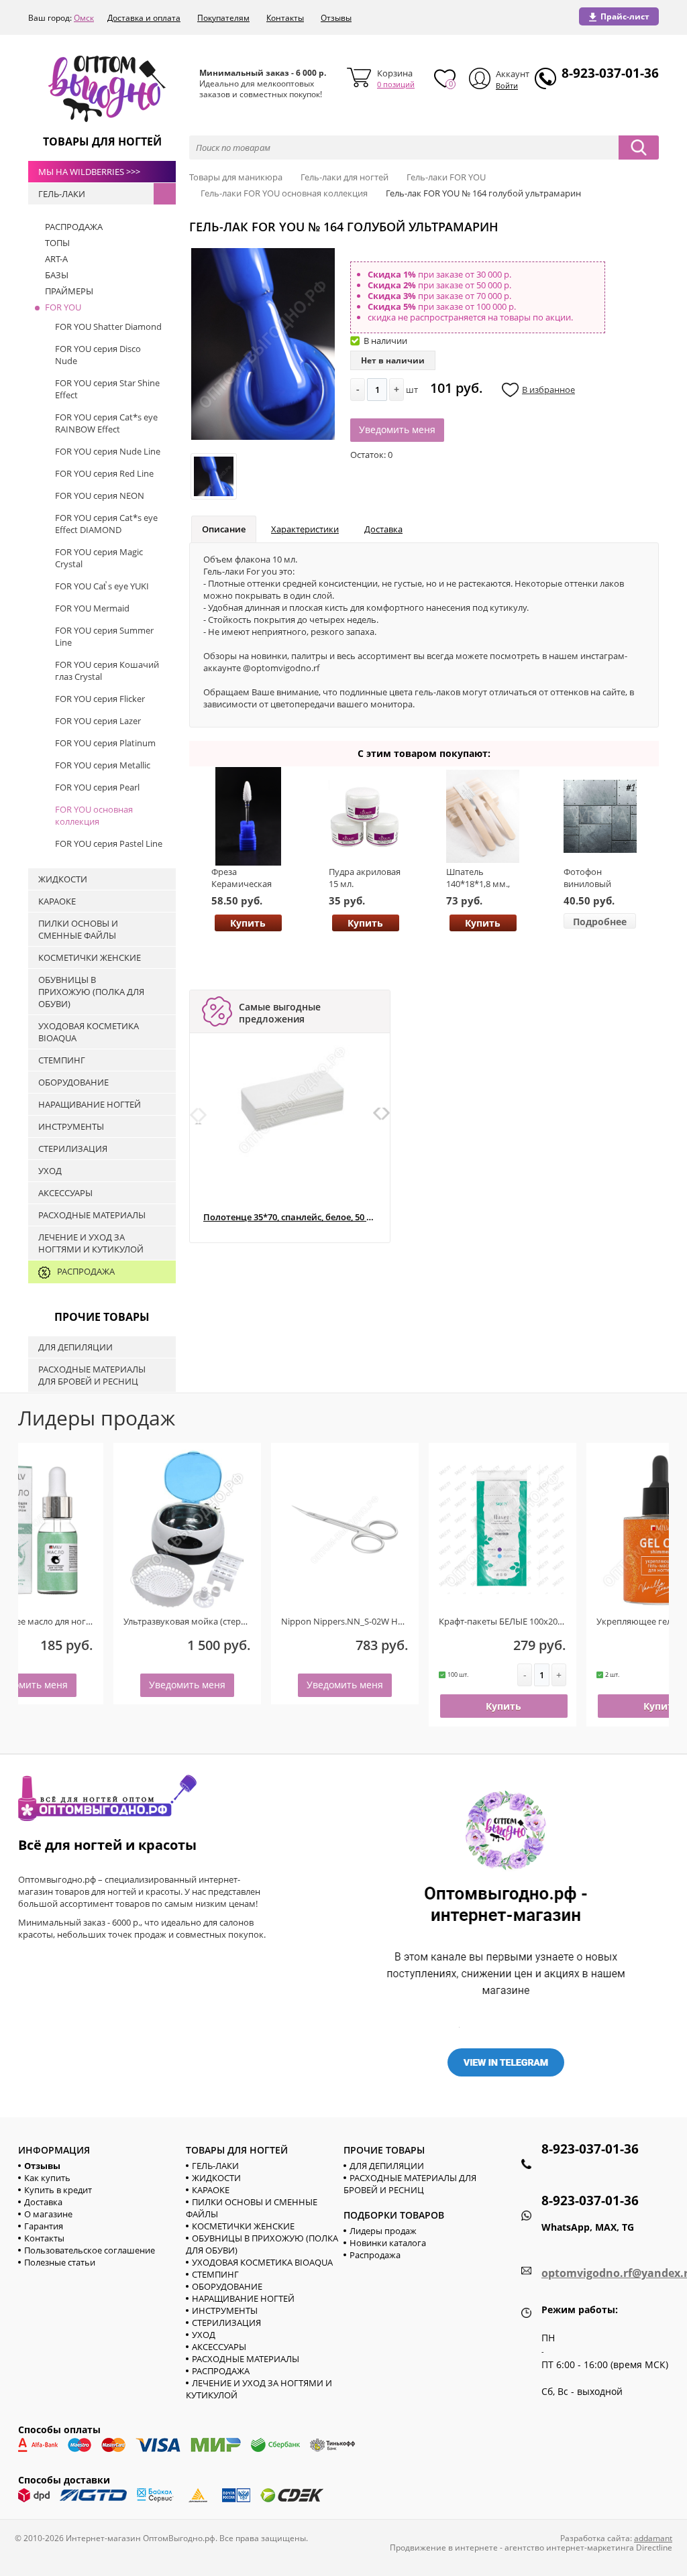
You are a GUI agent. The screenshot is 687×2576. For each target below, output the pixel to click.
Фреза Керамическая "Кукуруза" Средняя (242, 890)
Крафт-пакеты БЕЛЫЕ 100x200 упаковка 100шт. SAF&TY (462, 1621)
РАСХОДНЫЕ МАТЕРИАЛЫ (246, 2359)
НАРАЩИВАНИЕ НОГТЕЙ (243, 2298)
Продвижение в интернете (444, 2548)
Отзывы (336, 18)
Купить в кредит (58, 2190)
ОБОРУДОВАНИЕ (227, 2286)
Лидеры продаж (383, 2231)
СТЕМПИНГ (215, 2274)
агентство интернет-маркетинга (569, 2548)
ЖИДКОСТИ (216, 2178)
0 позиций (396, 84)
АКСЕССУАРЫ (219, 2347)
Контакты (285, 18)
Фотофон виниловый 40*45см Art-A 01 (597, 884)
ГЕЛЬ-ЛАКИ (215, 2166)
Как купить (47, 2178)
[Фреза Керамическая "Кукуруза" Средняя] (248, 816)
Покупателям (223, 18)
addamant (653, 2538)
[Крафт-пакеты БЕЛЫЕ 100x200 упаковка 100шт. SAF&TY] (413, 1530)
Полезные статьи (60, 2262)
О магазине (48, 2214)
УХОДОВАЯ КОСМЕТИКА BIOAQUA (262, 2262)
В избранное (548, 390)
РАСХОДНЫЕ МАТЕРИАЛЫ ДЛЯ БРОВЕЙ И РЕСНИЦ (410, 2184)
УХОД (204, 2335)
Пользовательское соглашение (90, 2250)
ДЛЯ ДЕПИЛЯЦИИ (387, 2166)
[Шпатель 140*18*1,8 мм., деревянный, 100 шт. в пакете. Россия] (483, 816)
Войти (507, 85)
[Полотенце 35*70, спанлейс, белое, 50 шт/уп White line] (293, 1100)
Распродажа (375, 2255)
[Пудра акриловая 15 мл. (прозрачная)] (365, 816)
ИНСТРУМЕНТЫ (225, 2310)
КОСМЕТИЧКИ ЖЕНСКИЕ (243, 2226)
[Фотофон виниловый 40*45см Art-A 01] (600, 816)
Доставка (383, 529)
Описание (224, 529)
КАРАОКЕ (211, 2190)
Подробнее (600, 922)
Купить (248, 923)
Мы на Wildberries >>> (89, 172)
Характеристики (305, 529)
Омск (84, 18)
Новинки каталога (388, 2243)
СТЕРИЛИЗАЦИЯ (226, 2323)
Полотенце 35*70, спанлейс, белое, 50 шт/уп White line (289, 1217)
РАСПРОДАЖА (221, 2371)
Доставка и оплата (144, 18)
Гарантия (44, 2226)
